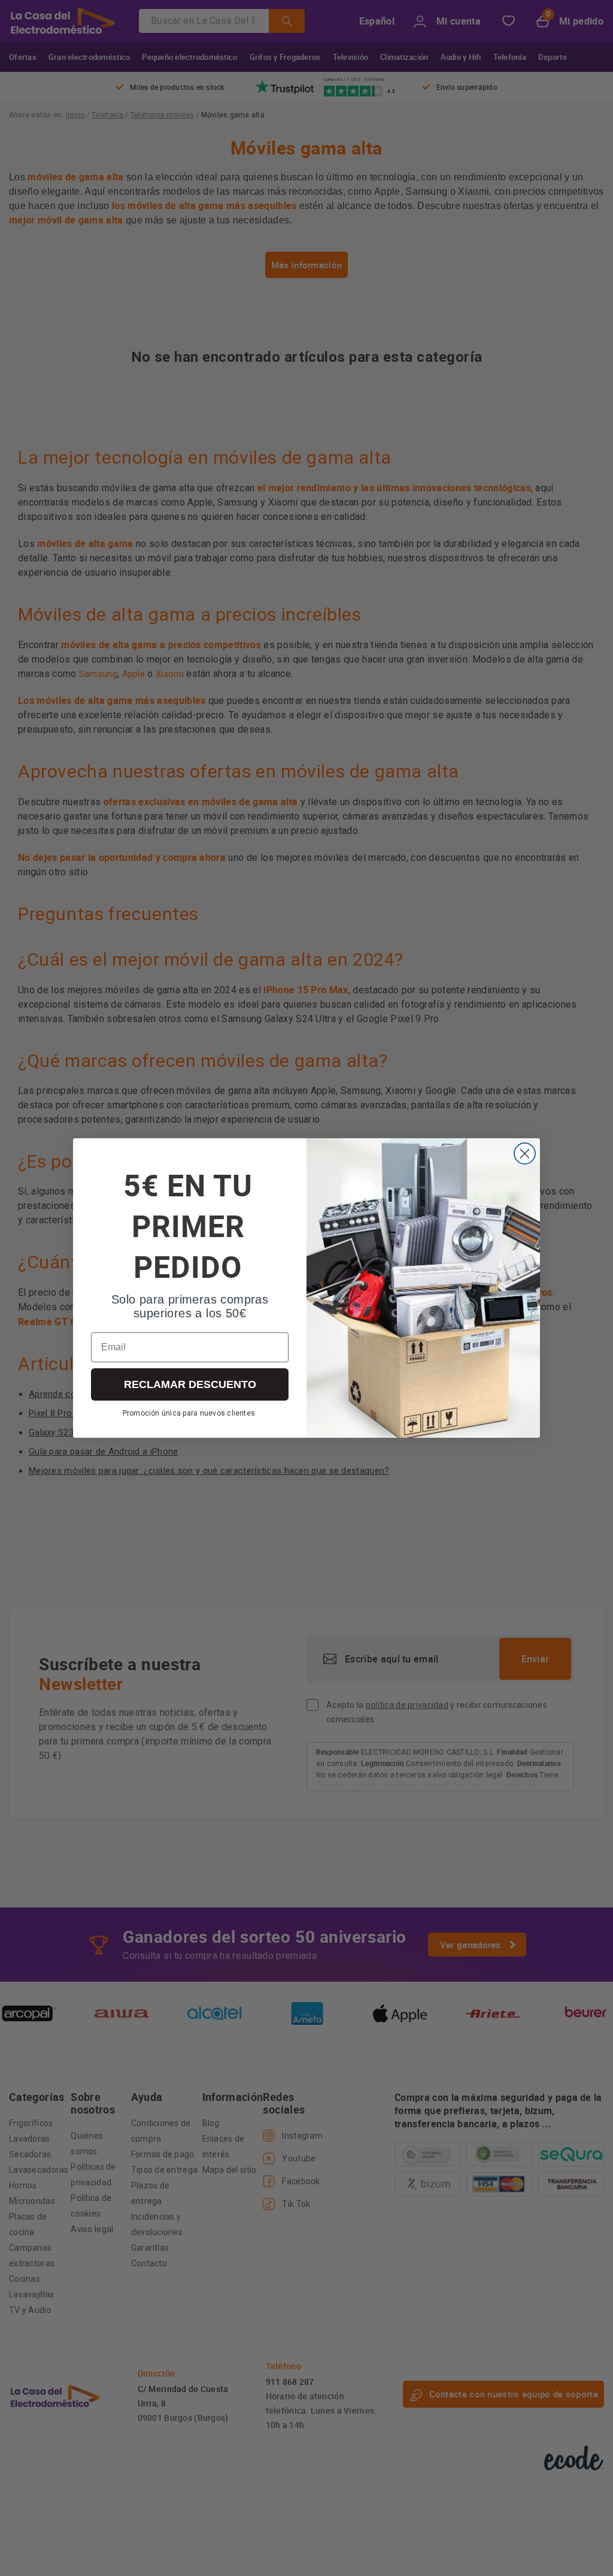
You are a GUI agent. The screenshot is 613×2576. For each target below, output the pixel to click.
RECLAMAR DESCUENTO (190, 1384)
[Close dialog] (525, 1154)
